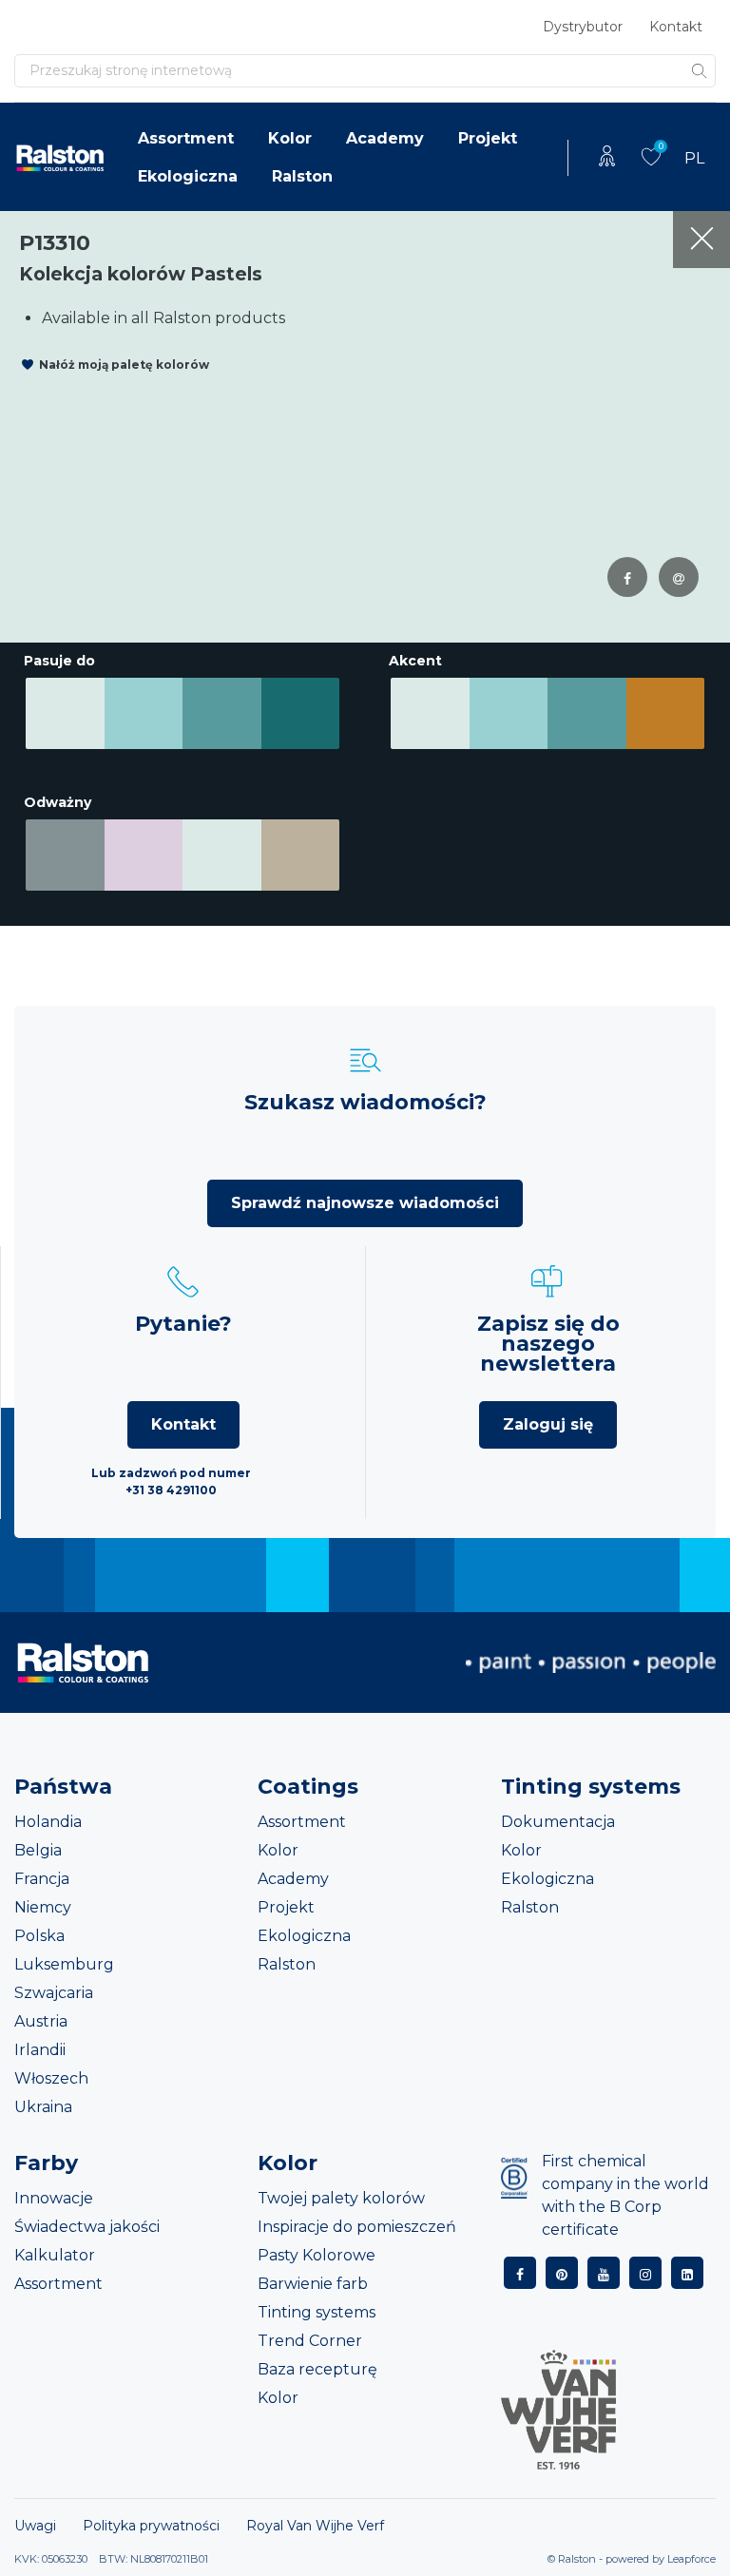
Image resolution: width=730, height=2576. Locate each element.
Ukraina (43, 2107)
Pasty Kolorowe (317, 2255)
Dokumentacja (558, 1822)
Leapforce (692, 2559)
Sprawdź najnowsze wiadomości (365, 1203)
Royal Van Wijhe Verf (315, 2526)
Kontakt (676, 27)
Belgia (38, 1850)
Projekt (488, 138)
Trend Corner (310, 2341)
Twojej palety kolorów (341, 2198)
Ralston (302, 176)
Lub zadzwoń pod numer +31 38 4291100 (171, 1481)
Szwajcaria (54, 1993)
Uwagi (35, 2526)
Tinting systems (317, 2312)
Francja (42, 1879)
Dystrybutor (583, 27)
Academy (385, 138)
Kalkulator (55, 2255)
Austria (41, 2021)
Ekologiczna (188, 176)
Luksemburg (64, 1964)
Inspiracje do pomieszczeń (357, 2227)
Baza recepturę (317, 2369)
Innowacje (54, 2198)
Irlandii (40, 2050)
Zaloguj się (548, 1424)
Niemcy (43, 1907)
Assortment (186, 138)
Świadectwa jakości (87, 2227)
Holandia (48, 1822)
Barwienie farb (313, 2284)
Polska (39, 1936)
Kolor (290, 138)
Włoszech (51, 2078)
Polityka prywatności (151, 2526)
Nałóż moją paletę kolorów (124, 365)
